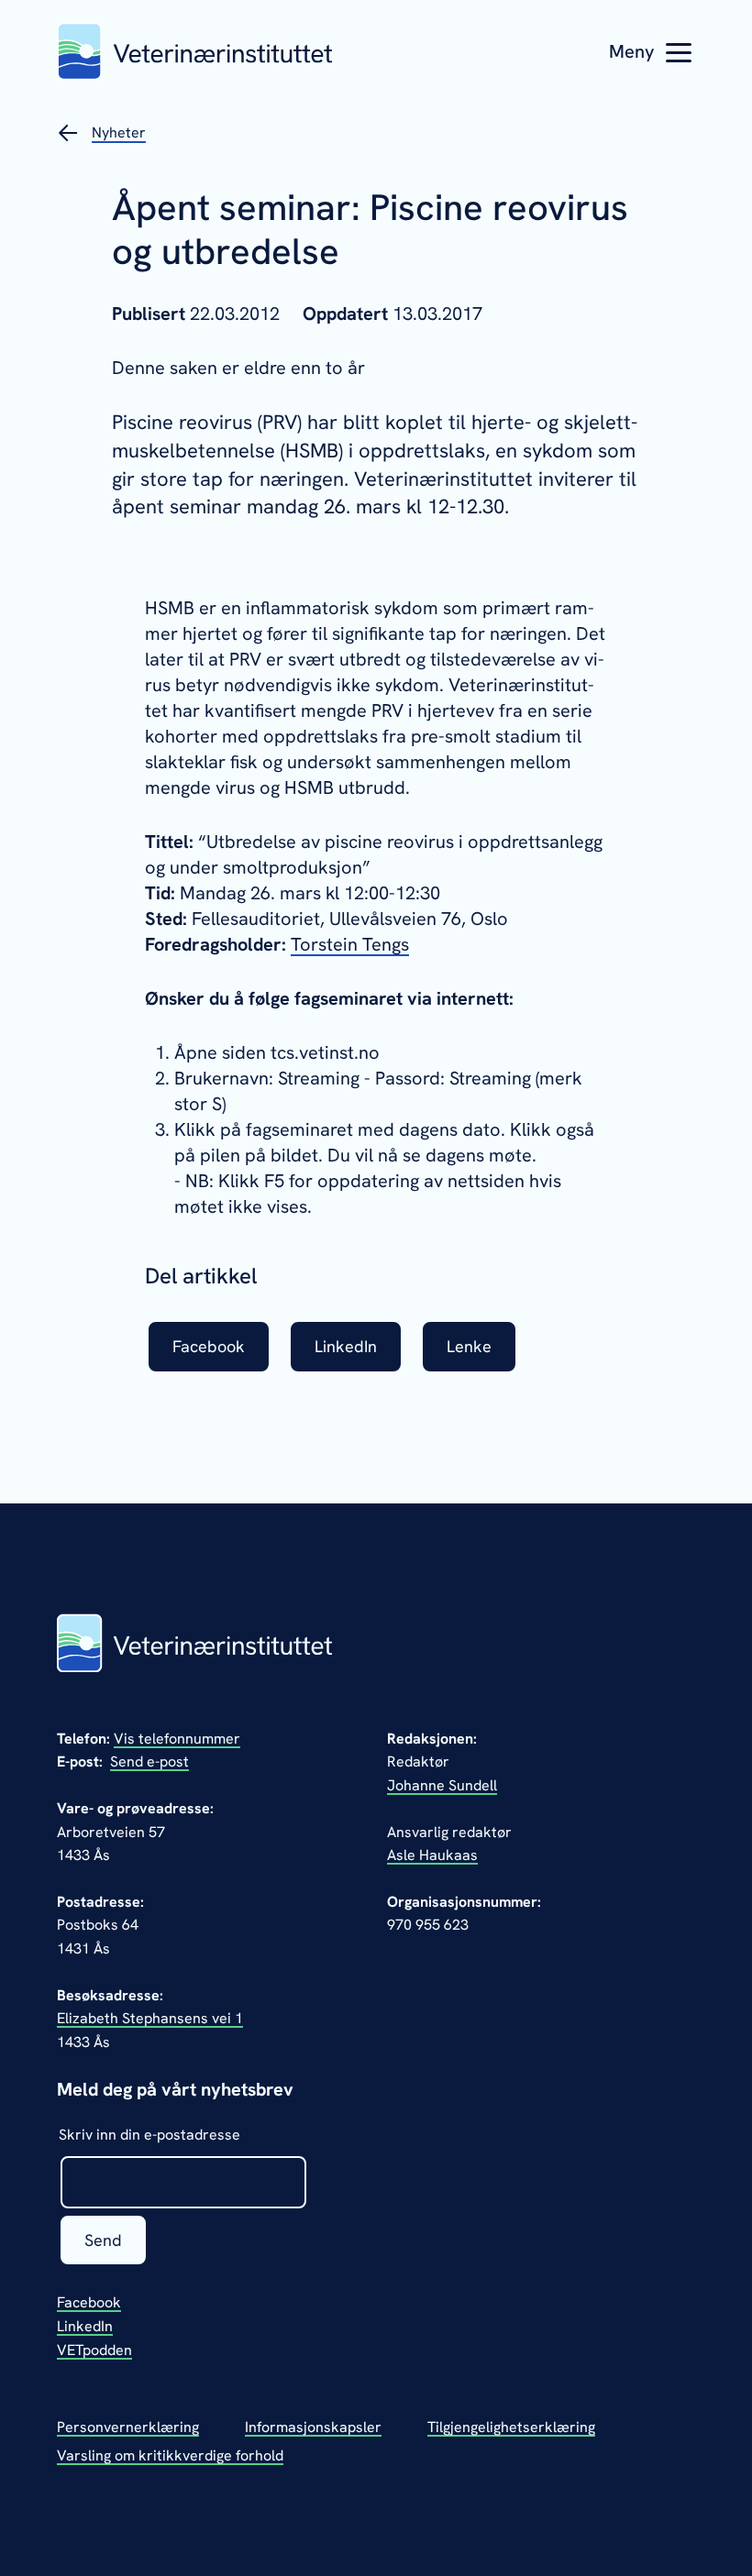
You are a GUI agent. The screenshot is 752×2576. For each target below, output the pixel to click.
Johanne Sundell (442, 1785)
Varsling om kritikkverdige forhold (170, 2455)
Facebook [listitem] (209, 1346)
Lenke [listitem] (469, 1346)
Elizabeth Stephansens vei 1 (150, 2018)
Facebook (89, 2302)
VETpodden (94, 2350)
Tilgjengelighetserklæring (511, 2427)
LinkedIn (85, 2326)
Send (103, 2240)
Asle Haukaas (432, 1855)
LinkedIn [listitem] (346, 1346)
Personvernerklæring (128, 2427)
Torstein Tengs (350, 944)
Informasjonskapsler (313, 2427)
